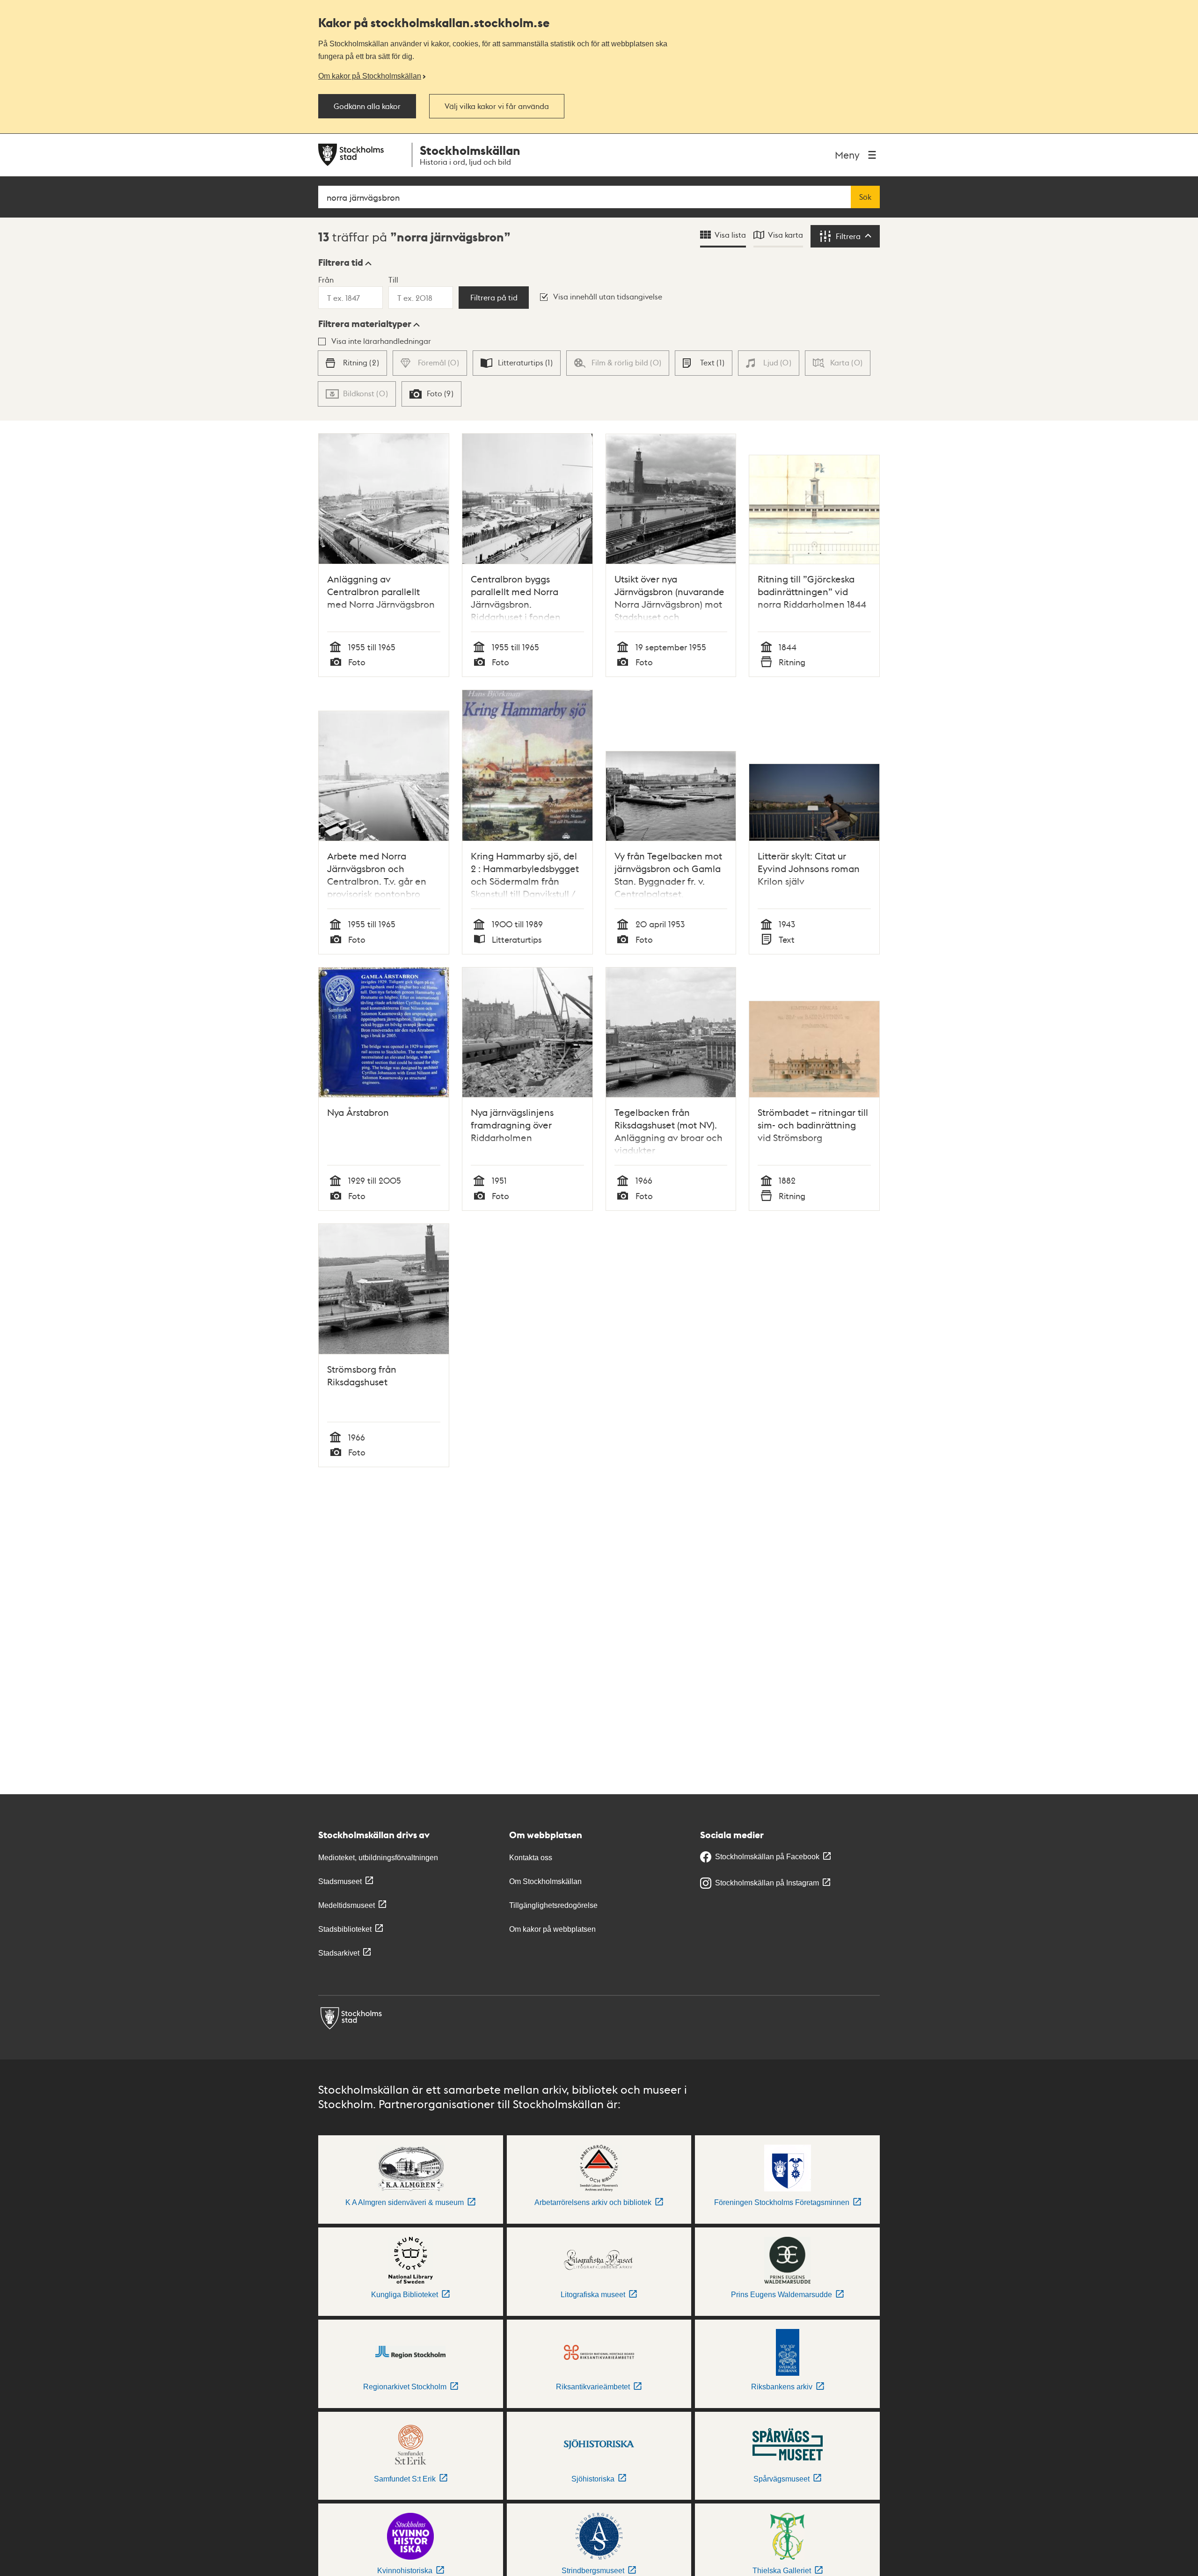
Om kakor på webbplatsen (552, 1929)
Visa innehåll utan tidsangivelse (608, 296)
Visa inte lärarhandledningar (381, 341)
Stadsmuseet (340, 1881)
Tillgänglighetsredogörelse (553, 1905)
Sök (865, 197)
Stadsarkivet (339, 1953)
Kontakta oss (531, 1858)
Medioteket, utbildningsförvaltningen (378, 1858)
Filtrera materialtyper (365, 324)
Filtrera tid (341, 262)
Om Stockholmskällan (545, 1881)
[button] (345, 262)
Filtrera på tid (494, 298)
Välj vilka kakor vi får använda (497, 106)
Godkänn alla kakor (367, 106)
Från (326, 280)
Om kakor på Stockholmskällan (370, 76)
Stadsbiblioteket (345, 1929)
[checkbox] (352, 363)
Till (393, 280)
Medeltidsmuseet (347, 1905)
